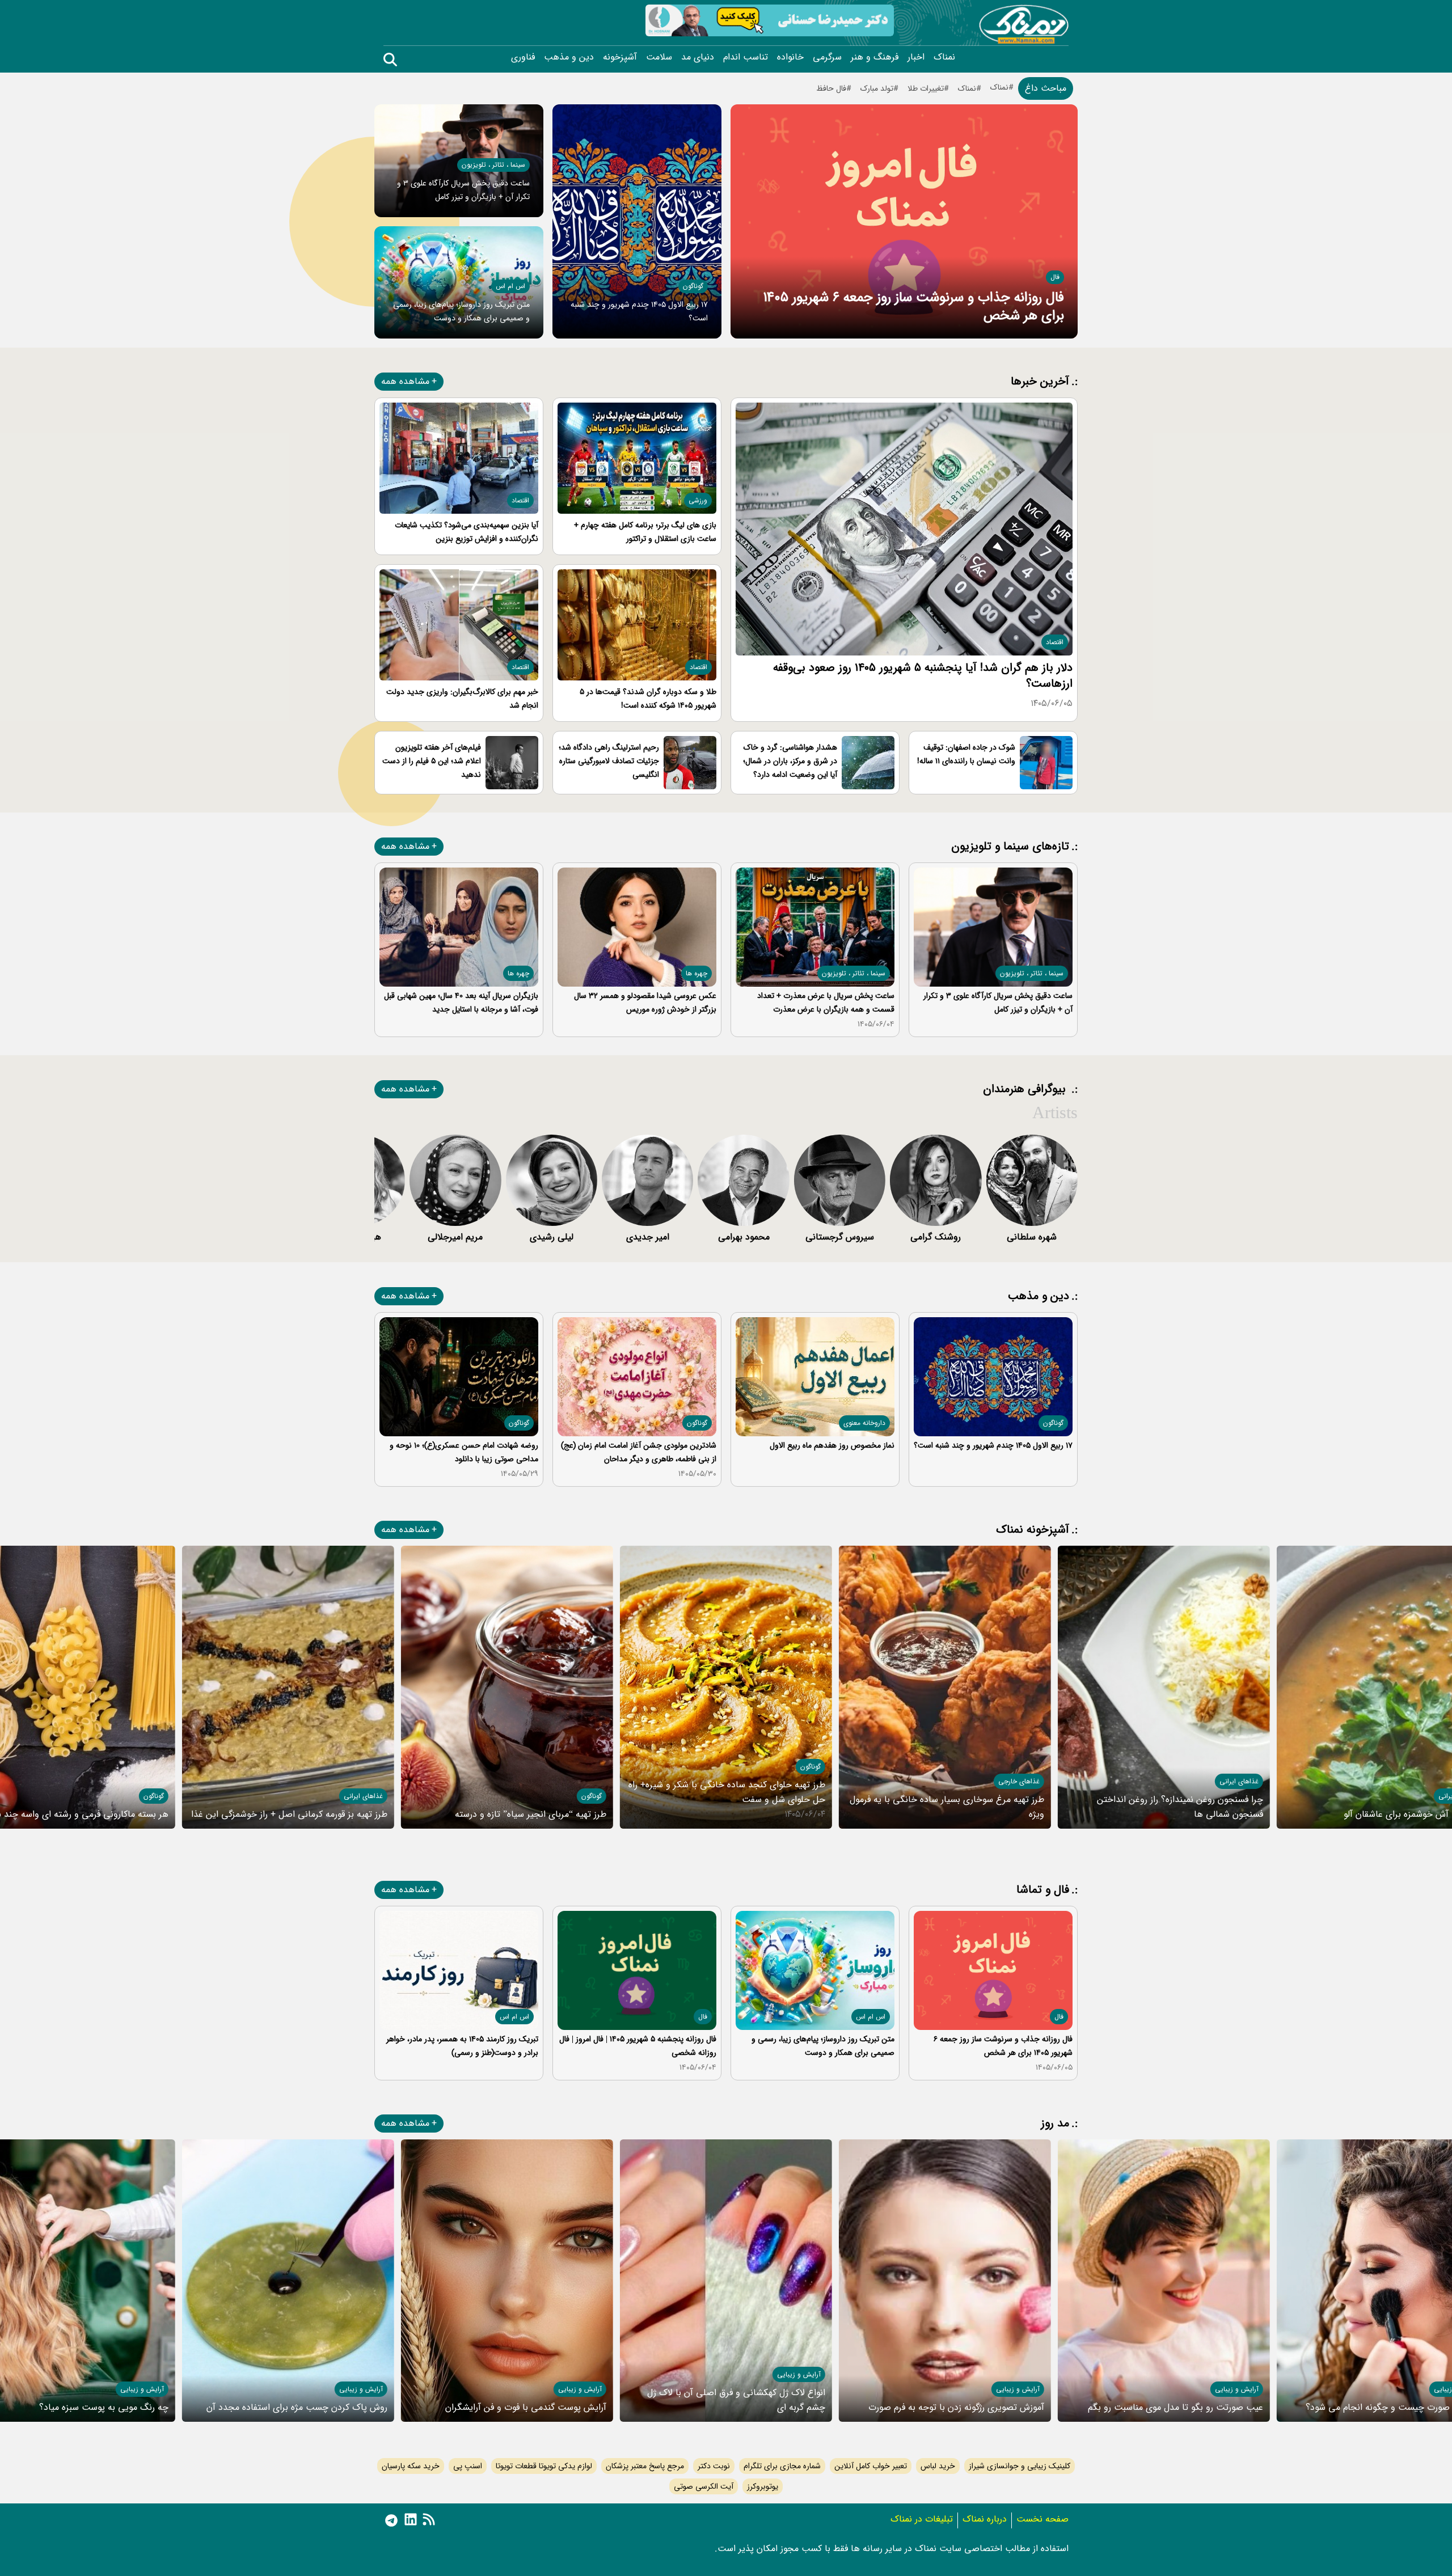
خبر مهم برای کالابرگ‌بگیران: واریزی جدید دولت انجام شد (462, 699)
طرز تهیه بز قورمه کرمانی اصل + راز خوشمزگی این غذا (289, 1814)
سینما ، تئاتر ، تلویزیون (493, 165)
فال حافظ (831, 88)
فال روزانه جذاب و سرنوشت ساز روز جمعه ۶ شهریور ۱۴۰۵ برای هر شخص (913, 307)
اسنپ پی (468, 2466)
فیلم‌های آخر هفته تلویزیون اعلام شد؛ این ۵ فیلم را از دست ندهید (432, 761)
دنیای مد (698, 57)
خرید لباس (938, 2466)
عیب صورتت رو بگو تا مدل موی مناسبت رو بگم (1175, 2407)
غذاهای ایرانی (1239, 1781)
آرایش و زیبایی (1237, 2389)
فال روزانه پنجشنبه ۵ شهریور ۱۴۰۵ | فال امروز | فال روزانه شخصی (638, 2046)
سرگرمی (827, 57)
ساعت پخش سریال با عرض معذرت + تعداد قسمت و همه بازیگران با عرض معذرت (826, 1003)
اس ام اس (510, 286)
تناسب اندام (746, 57)
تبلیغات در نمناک (922, 2519)
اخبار (916, 57)
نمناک (944, 57)
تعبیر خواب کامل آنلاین (871, 2466)
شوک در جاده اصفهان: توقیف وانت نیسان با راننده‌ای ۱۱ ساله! (966, 754)
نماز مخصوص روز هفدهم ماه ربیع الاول (832, 1445)
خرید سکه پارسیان (411, 2466)
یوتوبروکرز (763, 2486)
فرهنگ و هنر (875, 57)
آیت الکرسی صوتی (704, 2486)
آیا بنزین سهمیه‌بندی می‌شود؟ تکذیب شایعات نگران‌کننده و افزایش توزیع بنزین (467, 532)
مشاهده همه (405, 381)
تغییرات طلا (926, 88)
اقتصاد (1055, 642)
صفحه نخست (1042, 2519)
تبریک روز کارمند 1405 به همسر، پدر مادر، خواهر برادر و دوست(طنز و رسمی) (462, 2046)
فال (1055, 277)
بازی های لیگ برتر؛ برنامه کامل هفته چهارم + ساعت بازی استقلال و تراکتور (645, 532)
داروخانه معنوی (864, 1423)
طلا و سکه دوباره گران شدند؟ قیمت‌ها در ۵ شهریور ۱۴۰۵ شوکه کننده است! (648, 699)
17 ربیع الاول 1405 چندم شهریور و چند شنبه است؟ (993, 1445)
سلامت (659, 57)
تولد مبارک (877, 88)
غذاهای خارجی (1019, 1781)
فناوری (523, 57)
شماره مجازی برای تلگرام (782, 2466)
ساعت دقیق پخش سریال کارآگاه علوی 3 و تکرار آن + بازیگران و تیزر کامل (998, 1003)
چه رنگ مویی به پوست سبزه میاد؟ (104, 2407)
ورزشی (698, 500)
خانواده (790, 57)
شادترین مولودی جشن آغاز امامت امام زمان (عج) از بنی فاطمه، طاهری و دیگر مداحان (639, 1452)
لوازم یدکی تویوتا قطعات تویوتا (544, 2466)
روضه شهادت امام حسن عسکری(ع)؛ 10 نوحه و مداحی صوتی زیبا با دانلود (464, 1452)
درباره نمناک (985, 2519)
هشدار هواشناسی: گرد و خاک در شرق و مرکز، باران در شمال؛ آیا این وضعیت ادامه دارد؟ (790, 761)
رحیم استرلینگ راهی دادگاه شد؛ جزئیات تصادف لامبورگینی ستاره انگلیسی (609, 761)
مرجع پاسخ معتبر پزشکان (645, 2466)
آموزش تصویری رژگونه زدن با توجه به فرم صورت (956, 2407)
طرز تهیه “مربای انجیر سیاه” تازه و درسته (531, 1814)
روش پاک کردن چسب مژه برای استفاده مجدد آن (297, 2407)
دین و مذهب (569, 57)
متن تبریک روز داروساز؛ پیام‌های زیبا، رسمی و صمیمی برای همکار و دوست (823, 2046)
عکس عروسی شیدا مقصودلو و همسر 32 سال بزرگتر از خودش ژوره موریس (645, 1003)
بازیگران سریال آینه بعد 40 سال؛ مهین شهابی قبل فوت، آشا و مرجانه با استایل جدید (461, 1003)
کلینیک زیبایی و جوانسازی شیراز (1020, 2466)
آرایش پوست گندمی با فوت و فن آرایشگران (526, 2407)
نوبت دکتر (714, 2466)
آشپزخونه (620, 57)
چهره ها (697, 973)
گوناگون (693, 286)
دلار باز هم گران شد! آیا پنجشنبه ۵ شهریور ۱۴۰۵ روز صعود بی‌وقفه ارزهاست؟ (923, 676)
